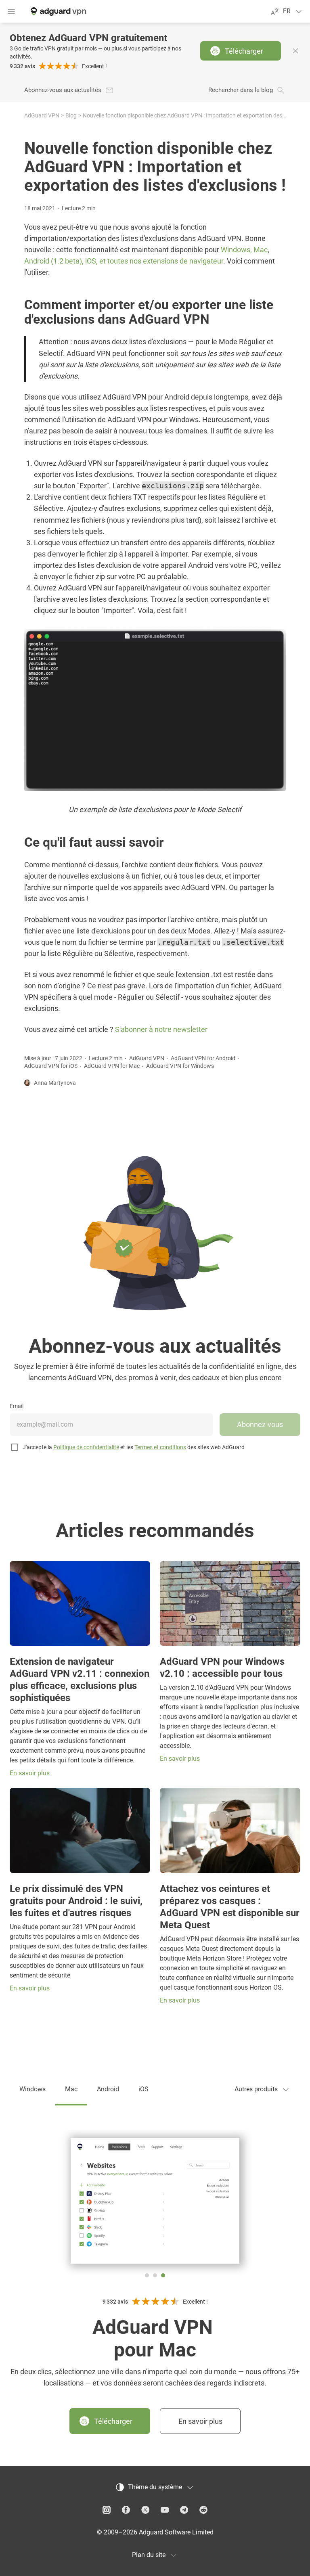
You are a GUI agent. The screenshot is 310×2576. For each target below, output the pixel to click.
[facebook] (126, 2510)
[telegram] (184, 2510)
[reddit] (203, 2510)
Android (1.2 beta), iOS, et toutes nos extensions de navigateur (124, 261)
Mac (71, 2089)
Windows (32, 2089)
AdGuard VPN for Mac (112, 1066)
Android (108, 2089)
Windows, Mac (244, 250)
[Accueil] (58, 11)
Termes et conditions (160, 1447)
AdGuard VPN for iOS (51, 1066)
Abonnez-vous (260, 1424)
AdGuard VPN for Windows (180, 1066)
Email (17, 1406)
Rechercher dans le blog (241, 90)
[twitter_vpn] (145, 2510)
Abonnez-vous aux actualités (63, 90)
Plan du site (149, 2555)
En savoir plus (200, 2421)
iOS (143, 2089)
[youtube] (165, 2510)
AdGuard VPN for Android (203, 1058)
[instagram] (107, 2510)
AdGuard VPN (42, 115)
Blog (71, 115)
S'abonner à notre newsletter (161, 1029)
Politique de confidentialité (86, 1447)
